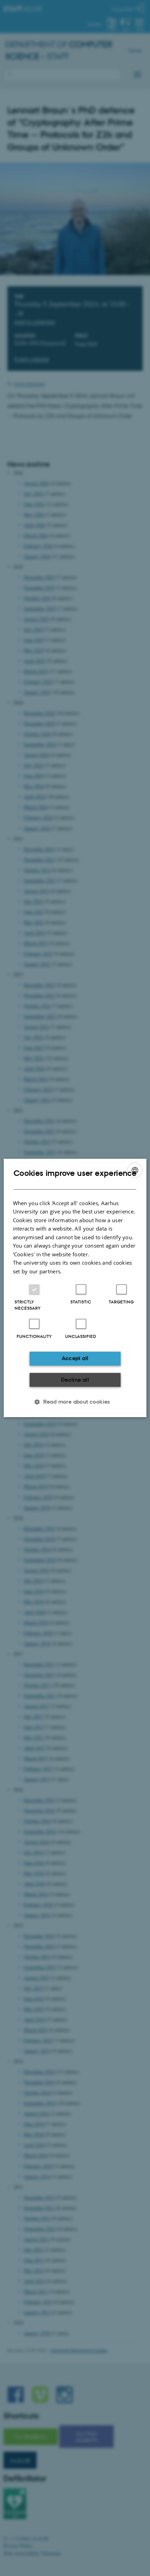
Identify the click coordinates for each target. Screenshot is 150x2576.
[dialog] (75, 1288)
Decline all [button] (75, 1380)
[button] (75, 1402)
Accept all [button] (75, 1358)
